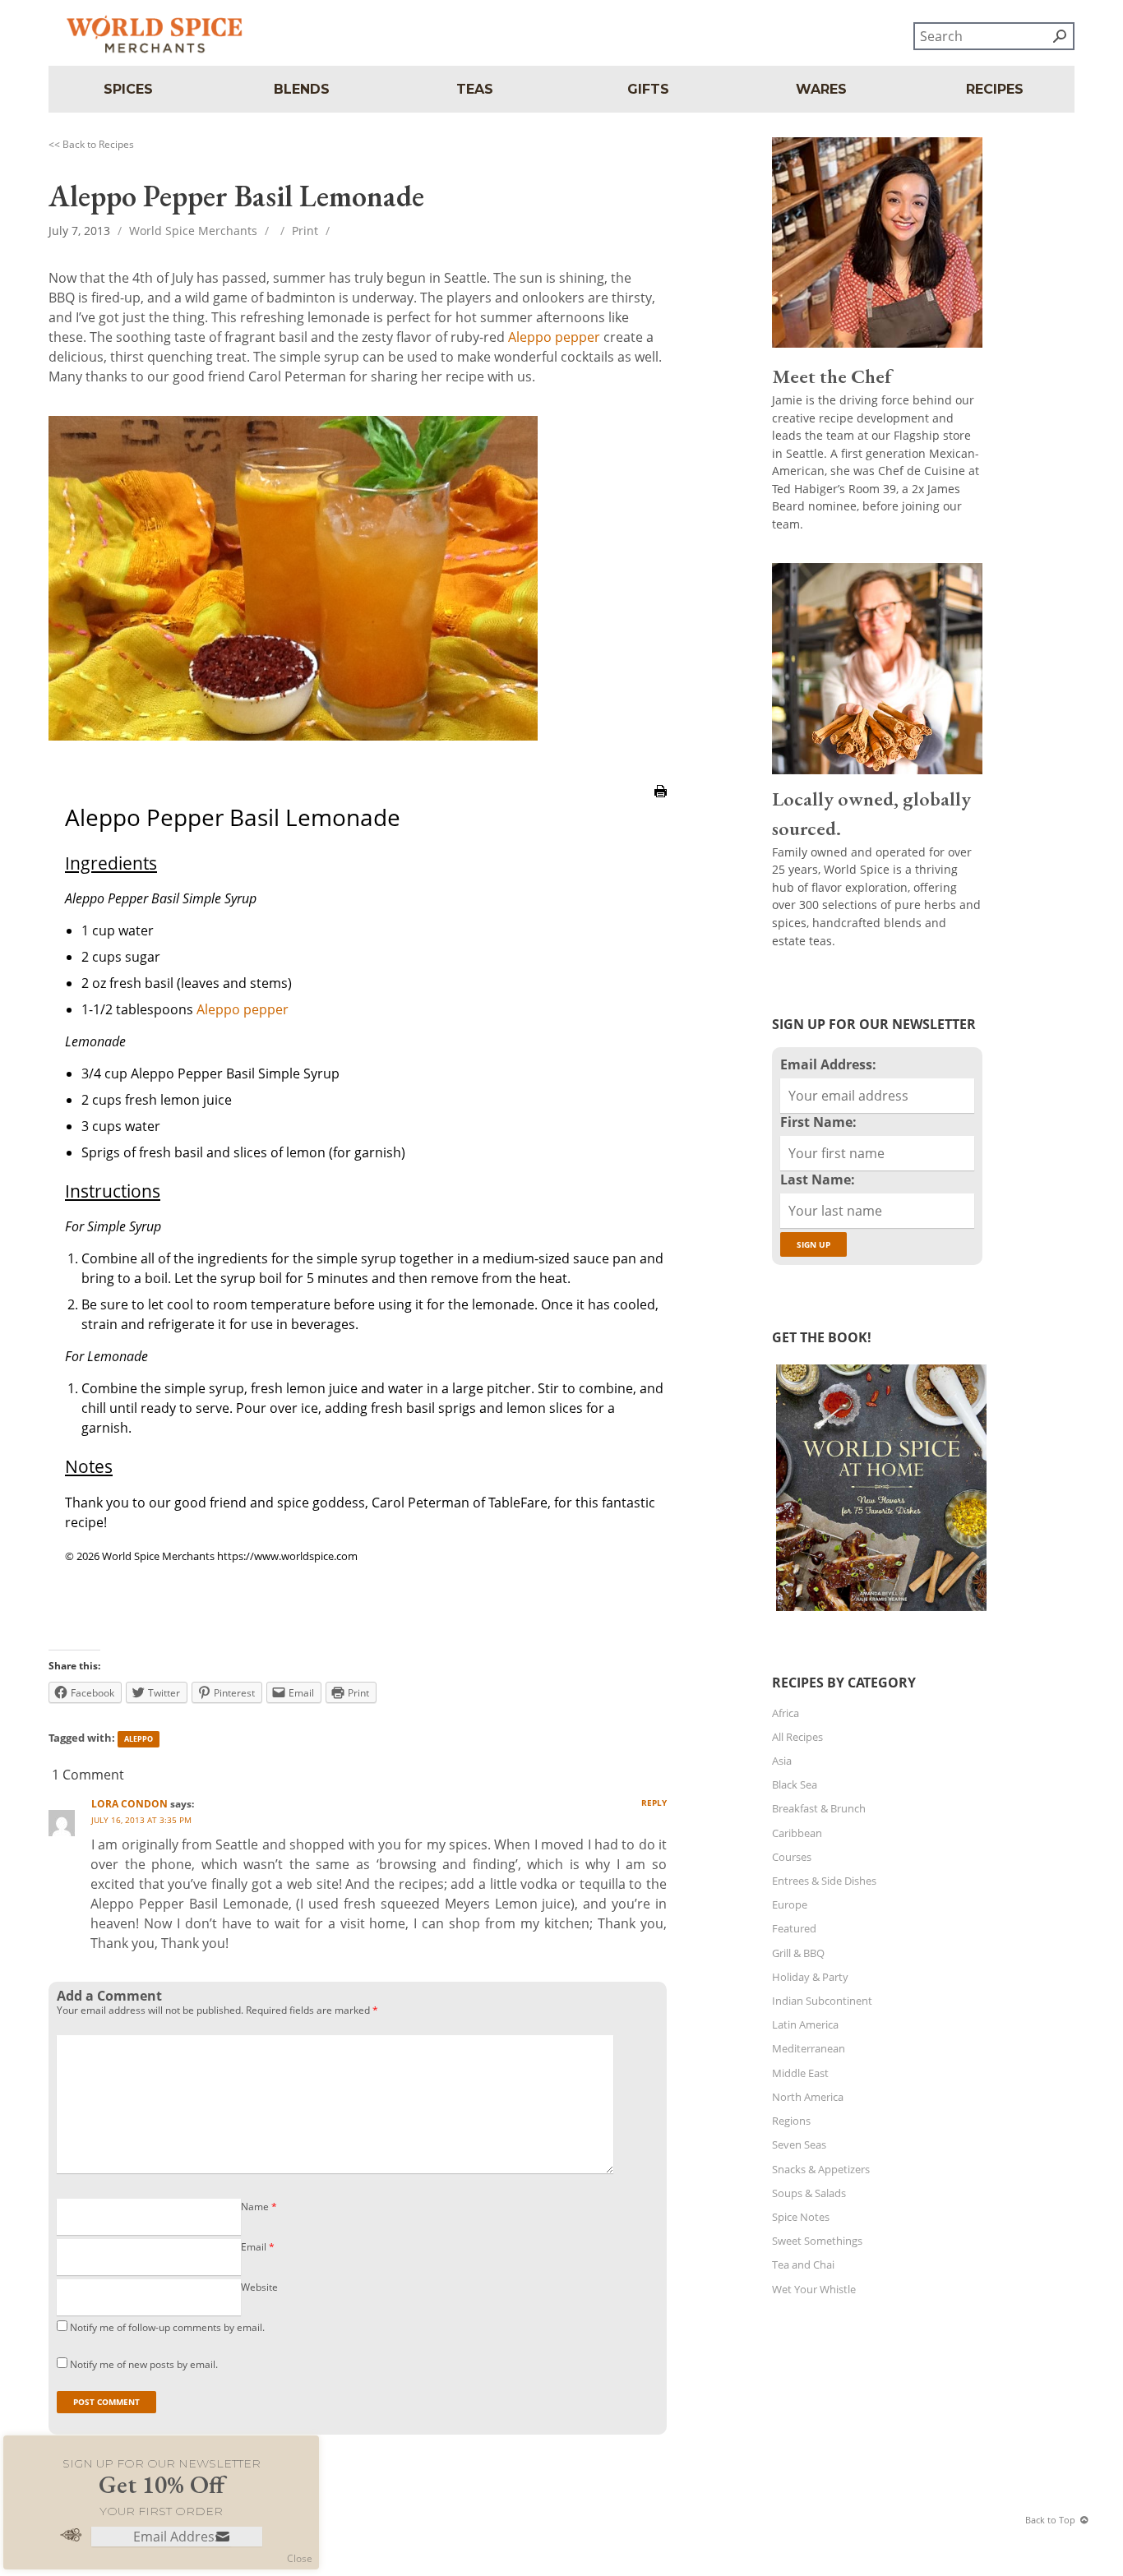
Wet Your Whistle (814, 2289)
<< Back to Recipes (91, 144)
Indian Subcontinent (822, 2001)
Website (259, 2287)
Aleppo (139, 1739)
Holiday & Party (810, 1977)
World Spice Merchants (193, 231)
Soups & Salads (809, 2193)
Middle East (800, 2073)
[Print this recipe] (661, 806)
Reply (654, 1803)
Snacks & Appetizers (821, 2169)
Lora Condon (129, 1804)
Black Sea (795, 1784)
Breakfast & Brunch (819, 1808)
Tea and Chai (803, 2264)
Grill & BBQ (798, 1953)
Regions (791, 2121)
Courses (792, 1857)
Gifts (648, 89)
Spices (128, 89)
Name (259, 2207)
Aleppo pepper (554, 337)
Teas (475, 89)
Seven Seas (799, 2144)
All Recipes (797, 1737)
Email (258, 2247)
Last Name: (818, 1180)
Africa (786, 1713)
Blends (302, 89)
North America (808, 2097)
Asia (782, 1761)
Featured (794, 1928)
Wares (821, 89)
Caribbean (797, 1833)
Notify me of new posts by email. (144, 2364)
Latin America (805, 2024)
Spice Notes (801, 2217)
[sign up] (223, 2538)
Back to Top (1050, 2520)
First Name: (818, 1122)
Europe (790, 1904)
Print (305, 231)
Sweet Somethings (817, 2241)
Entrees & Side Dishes (824, 1881)
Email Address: (828, 1064)
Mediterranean (809, 2048)
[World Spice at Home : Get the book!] (879, 1611)
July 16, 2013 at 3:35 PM (141, 1820)
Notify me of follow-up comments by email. (167, 2327)
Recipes (995, 89)
